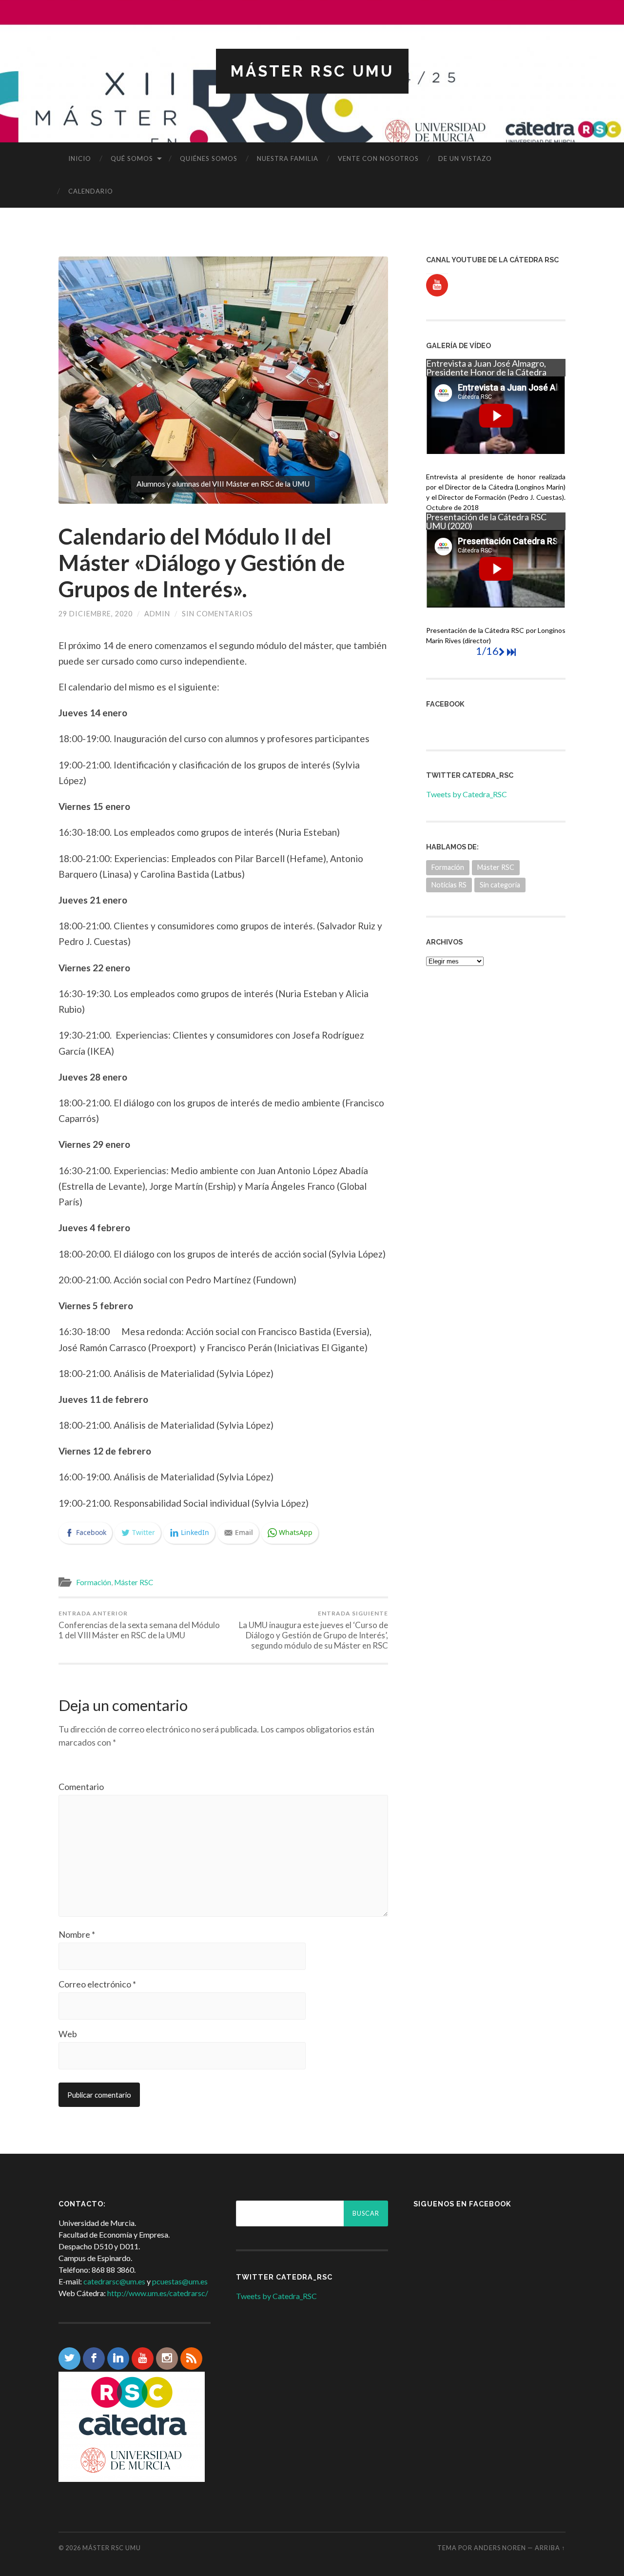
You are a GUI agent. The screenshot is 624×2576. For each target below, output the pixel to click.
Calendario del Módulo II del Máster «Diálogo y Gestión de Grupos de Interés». (202, 563)
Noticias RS (449, 885)
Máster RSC (134, 1582)
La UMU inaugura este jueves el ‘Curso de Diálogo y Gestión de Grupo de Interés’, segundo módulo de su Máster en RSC (313, 1630)
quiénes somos (209, 158)
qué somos (132, 158)
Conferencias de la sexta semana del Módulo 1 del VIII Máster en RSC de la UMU (139, 1625)
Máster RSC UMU (312, 71)
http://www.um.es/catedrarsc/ (158, 2293)
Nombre (77, 1934)
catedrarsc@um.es (114, 2281)
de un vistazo (465, 158)
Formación (94, 1582)
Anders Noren (500, 2548)
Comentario (81, 1787)
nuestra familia (288, 158)
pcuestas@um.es (180, 2281)
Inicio (80, 158)
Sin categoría (500, 885)
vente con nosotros (378, 158)
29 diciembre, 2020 (96, 614)
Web (68, 2034)
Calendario (91, 191)
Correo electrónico (97, 1984)
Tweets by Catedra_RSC (467, 794)
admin (157, 614)
